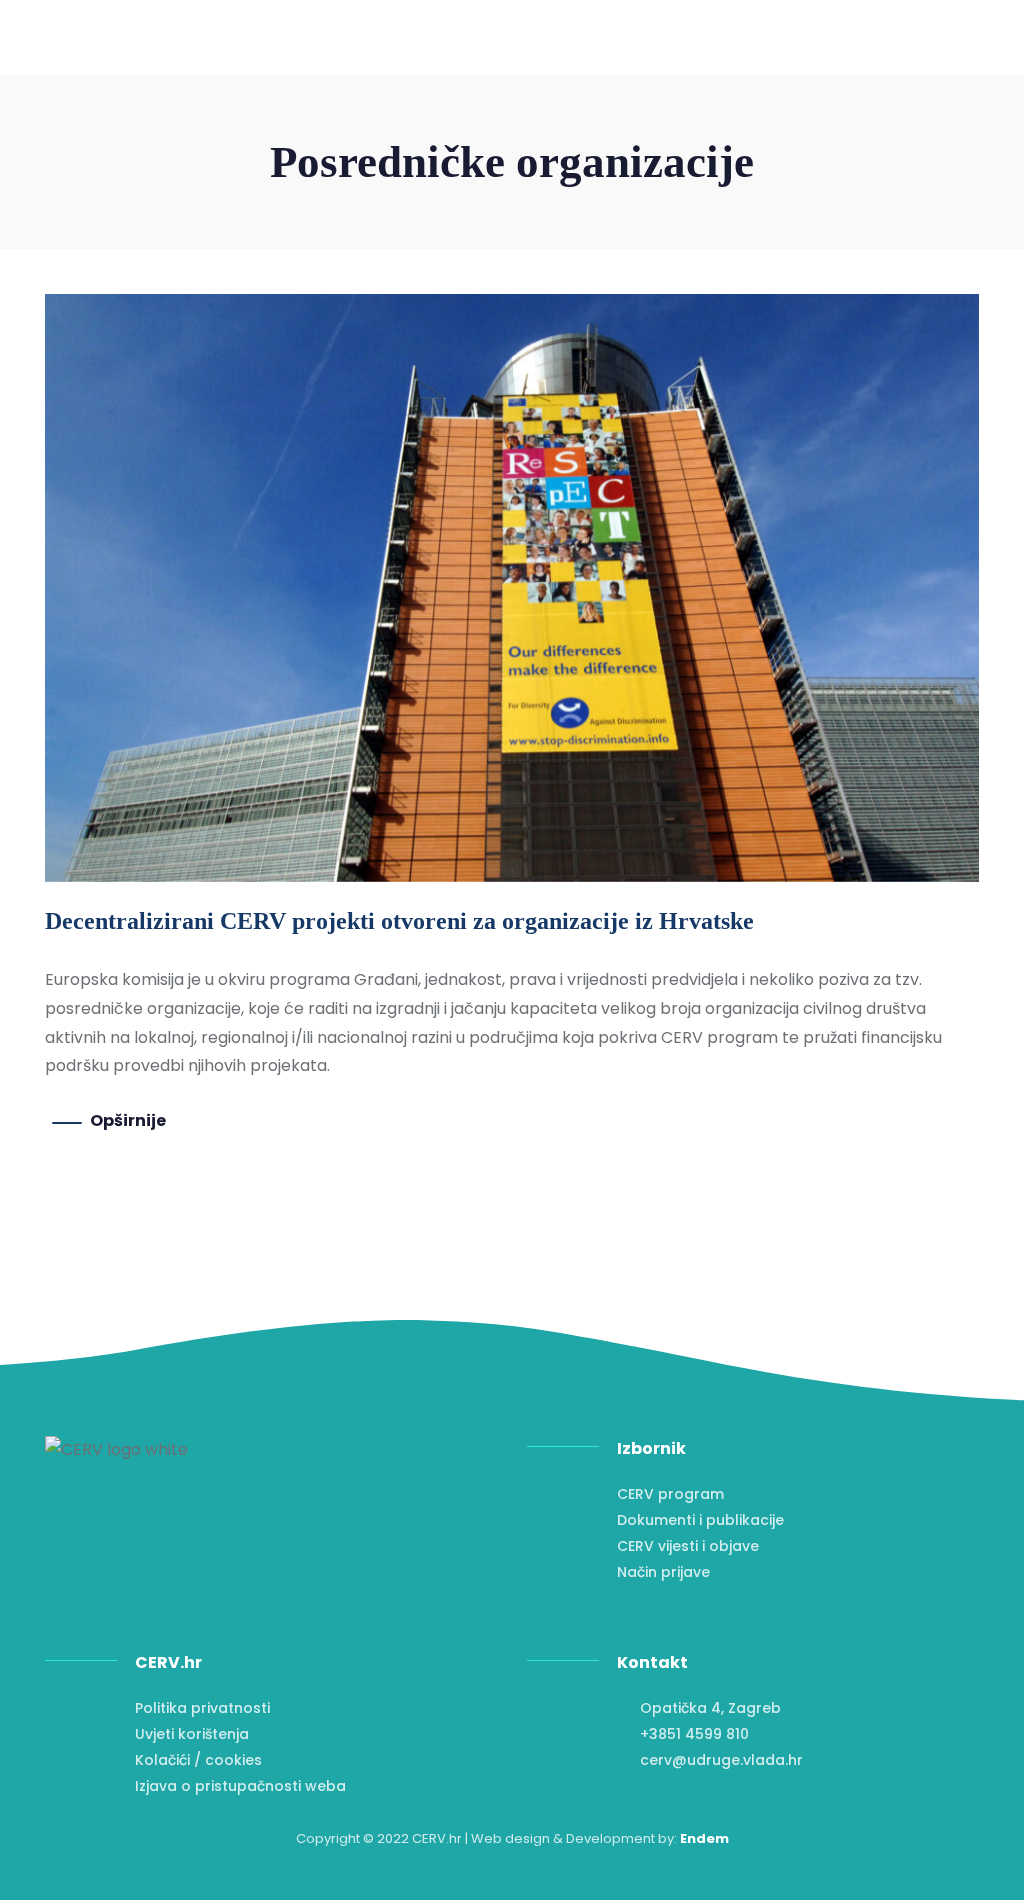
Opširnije (128, 1120)
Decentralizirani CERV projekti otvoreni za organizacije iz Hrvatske (399, 921)
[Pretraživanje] (921, 65)
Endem (704, 1838)
